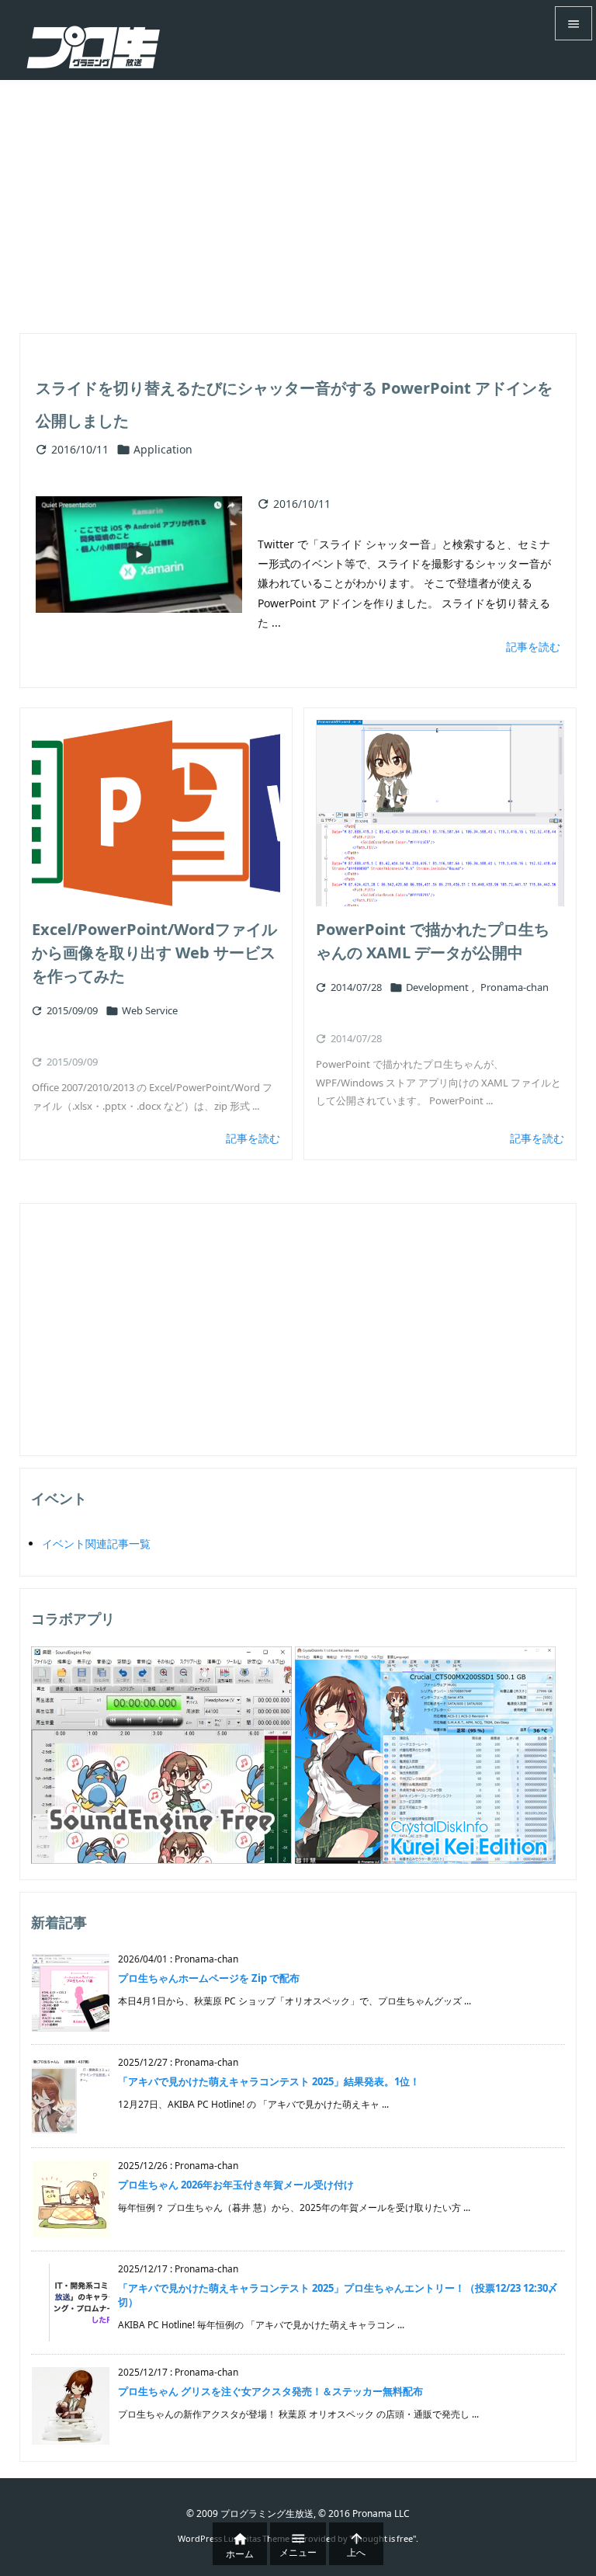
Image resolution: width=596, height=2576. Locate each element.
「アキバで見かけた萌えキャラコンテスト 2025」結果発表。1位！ (269, 2081)
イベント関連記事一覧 (96, 1544)
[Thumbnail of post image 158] (156, 813)
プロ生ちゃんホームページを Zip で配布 (209, 1978)
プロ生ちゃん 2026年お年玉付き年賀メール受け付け (236, 2185)
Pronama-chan (515, 987)
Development (437, 987)
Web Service (150, 1010)
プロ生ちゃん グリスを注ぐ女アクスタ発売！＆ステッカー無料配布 (270, 2391)
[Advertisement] (298, 196)
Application (163, 449)
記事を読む (533, 647)
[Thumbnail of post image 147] (440, 813)
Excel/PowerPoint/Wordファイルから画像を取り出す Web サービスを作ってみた (154, 953)
